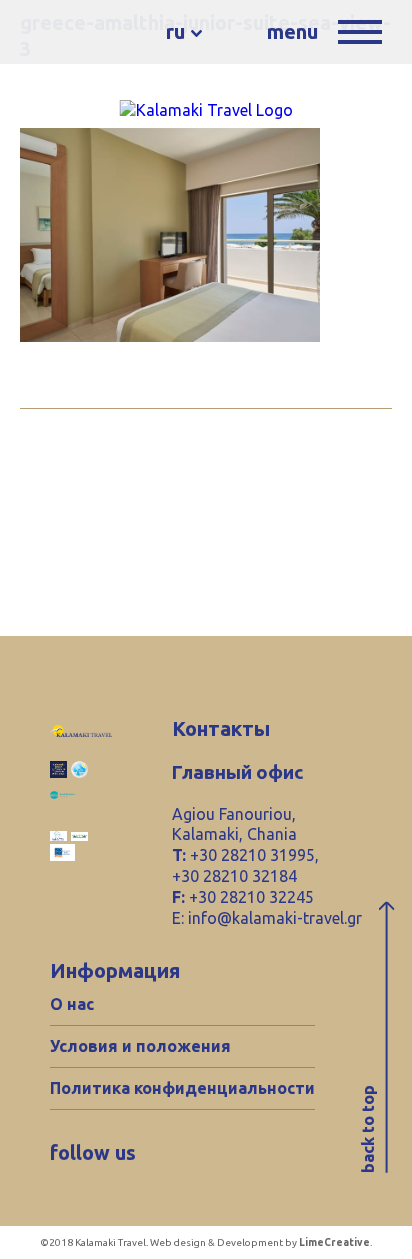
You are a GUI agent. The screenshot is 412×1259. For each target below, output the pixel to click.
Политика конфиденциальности (182, 1088)
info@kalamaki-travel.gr (275, 918)
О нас (72, 1004)
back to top (368, 1129)
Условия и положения (140, 1046)
